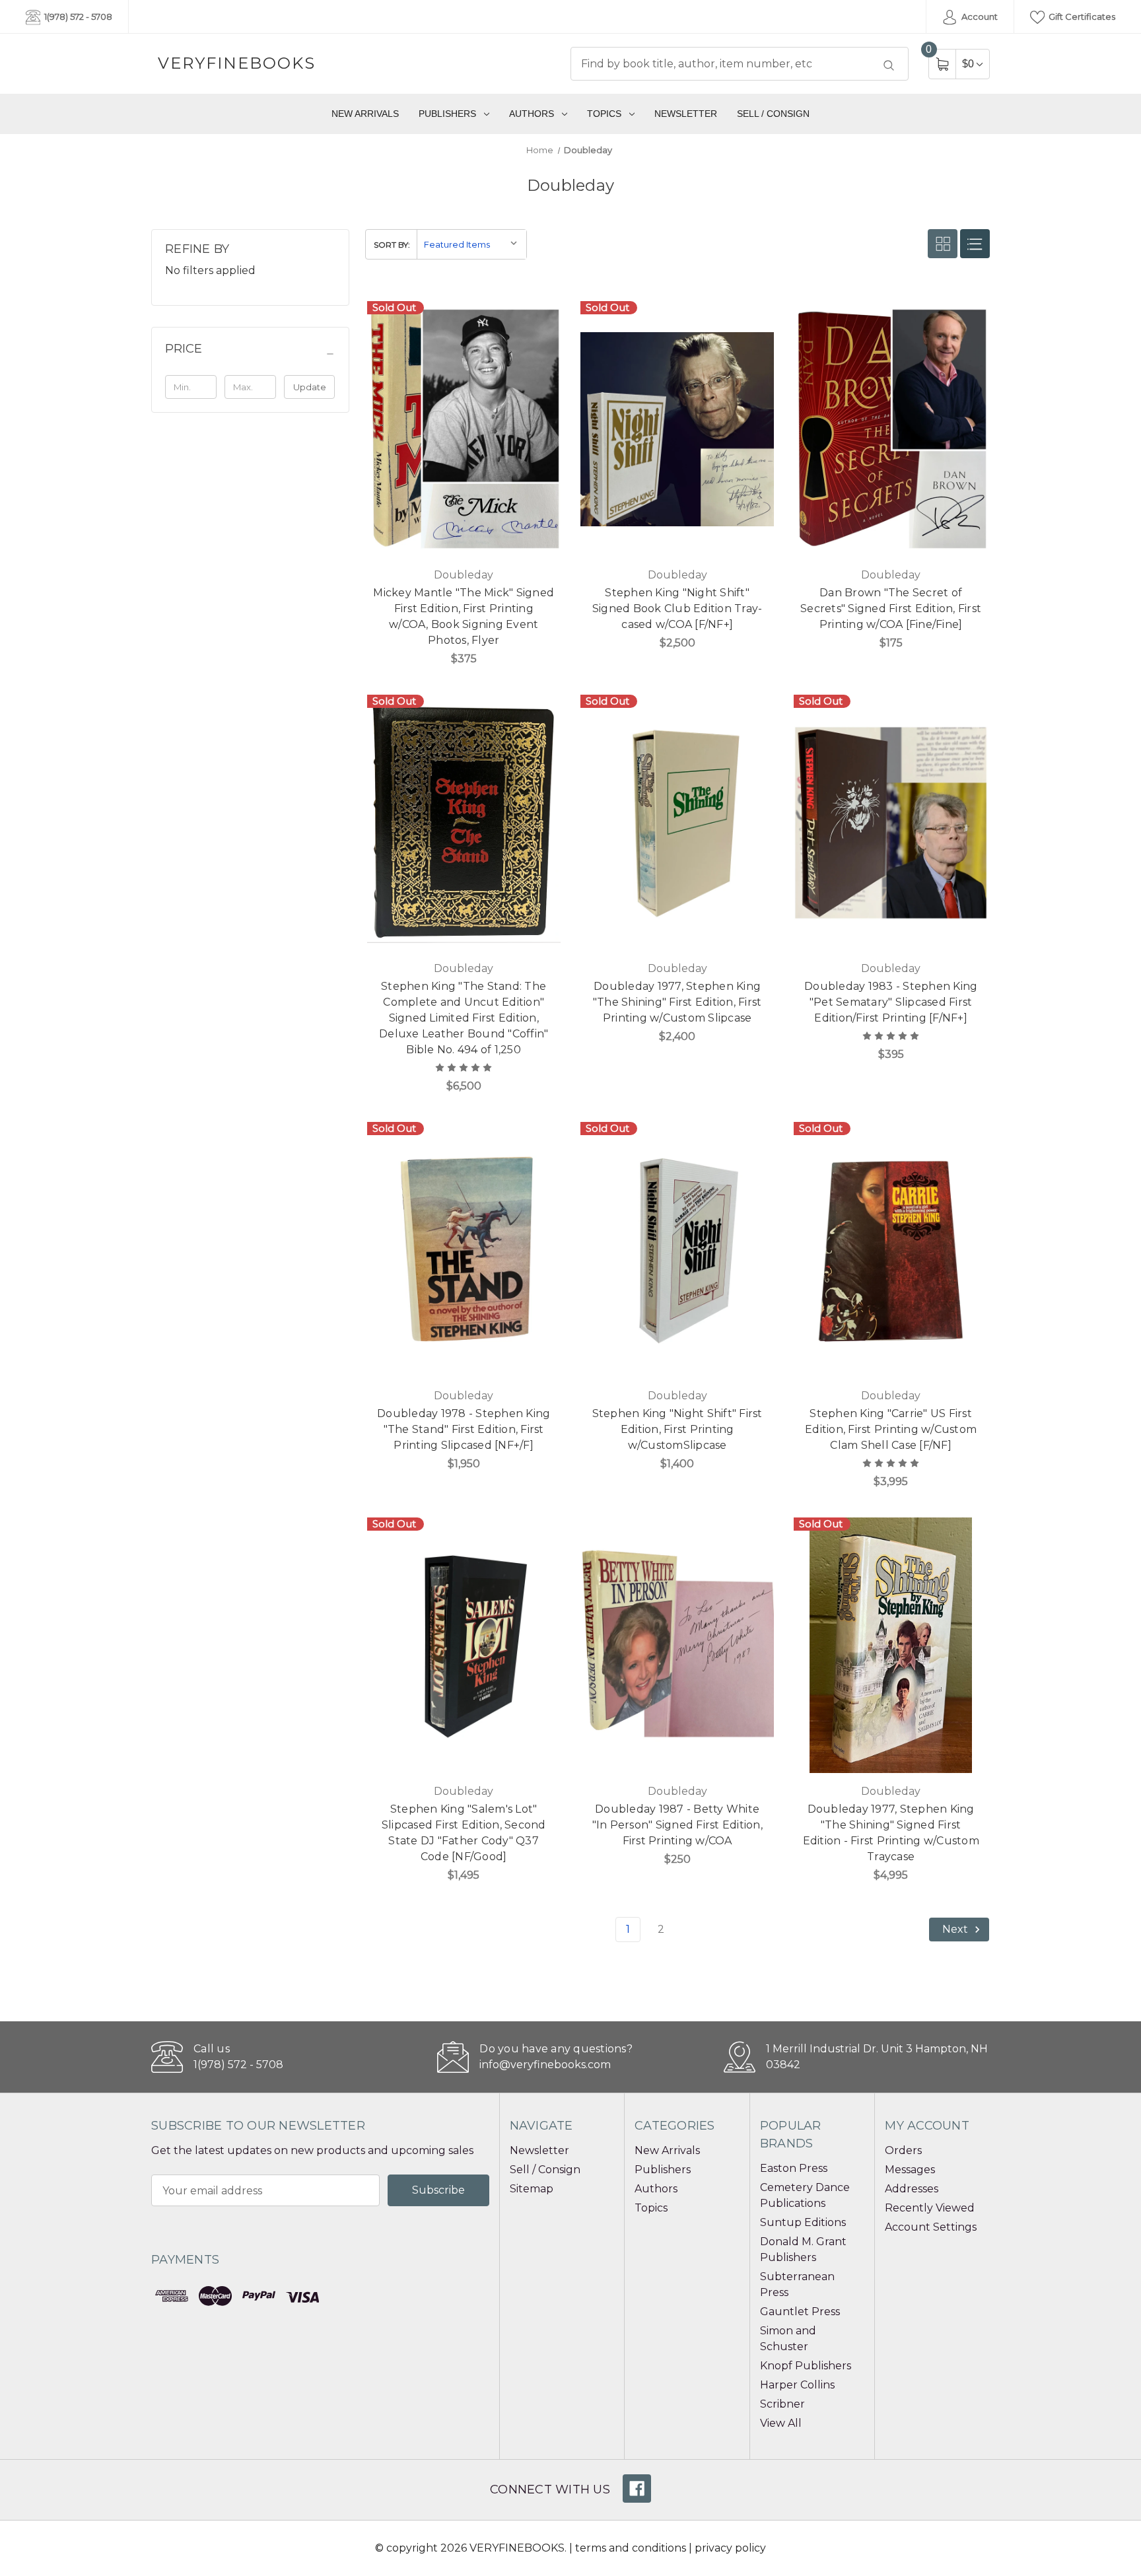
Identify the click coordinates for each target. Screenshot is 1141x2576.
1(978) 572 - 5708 (77, 17)
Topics (604, 114)
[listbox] (471, 245)
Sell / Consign (773, 114)
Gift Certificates (1081, 17)
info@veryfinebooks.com (545, 2065)
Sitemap (532, 2189)
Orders (903, 2150)
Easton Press (794, 2168)
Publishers (447, 114)
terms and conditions (631, 2548)
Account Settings (931, 2227)
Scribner (782, 2404)
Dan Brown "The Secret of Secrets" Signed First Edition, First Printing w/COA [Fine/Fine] (891, 609)
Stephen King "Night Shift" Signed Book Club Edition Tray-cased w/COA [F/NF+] (677, 609)
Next (956, 1929)
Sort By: (392, 245)
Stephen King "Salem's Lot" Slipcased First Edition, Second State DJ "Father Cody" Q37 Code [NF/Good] (464, 1833)
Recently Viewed (930, 2208)
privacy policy (730, 2548)
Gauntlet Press (800, 2312)
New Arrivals (365, 114)
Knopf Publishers (806, 2366)
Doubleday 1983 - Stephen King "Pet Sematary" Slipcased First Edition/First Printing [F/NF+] (891, 1002)
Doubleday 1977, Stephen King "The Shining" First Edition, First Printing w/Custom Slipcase (677, 1002)
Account (979, 17)
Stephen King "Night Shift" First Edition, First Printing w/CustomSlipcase (677, 1429)
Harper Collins (797, 2385)
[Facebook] (637, 2489)
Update (310, 387)
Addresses (912, 2189)
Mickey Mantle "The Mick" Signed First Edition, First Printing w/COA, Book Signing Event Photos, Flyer (464, 616)
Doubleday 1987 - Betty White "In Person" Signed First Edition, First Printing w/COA (677, 1825)
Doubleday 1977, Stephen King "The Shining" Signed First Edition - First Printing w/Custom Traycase (891, 1833)
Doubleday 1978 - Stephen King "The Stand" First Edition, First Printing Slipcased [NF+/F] (464, 1429)
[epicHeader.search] (889, 65)
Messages (910, 2170)
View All (781, 2423)
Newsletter (686, 114)
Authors (532, 114)
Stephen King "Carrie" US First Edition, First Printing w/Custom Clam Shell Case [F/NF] (891, 1429)
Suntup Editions (803, 2222)
